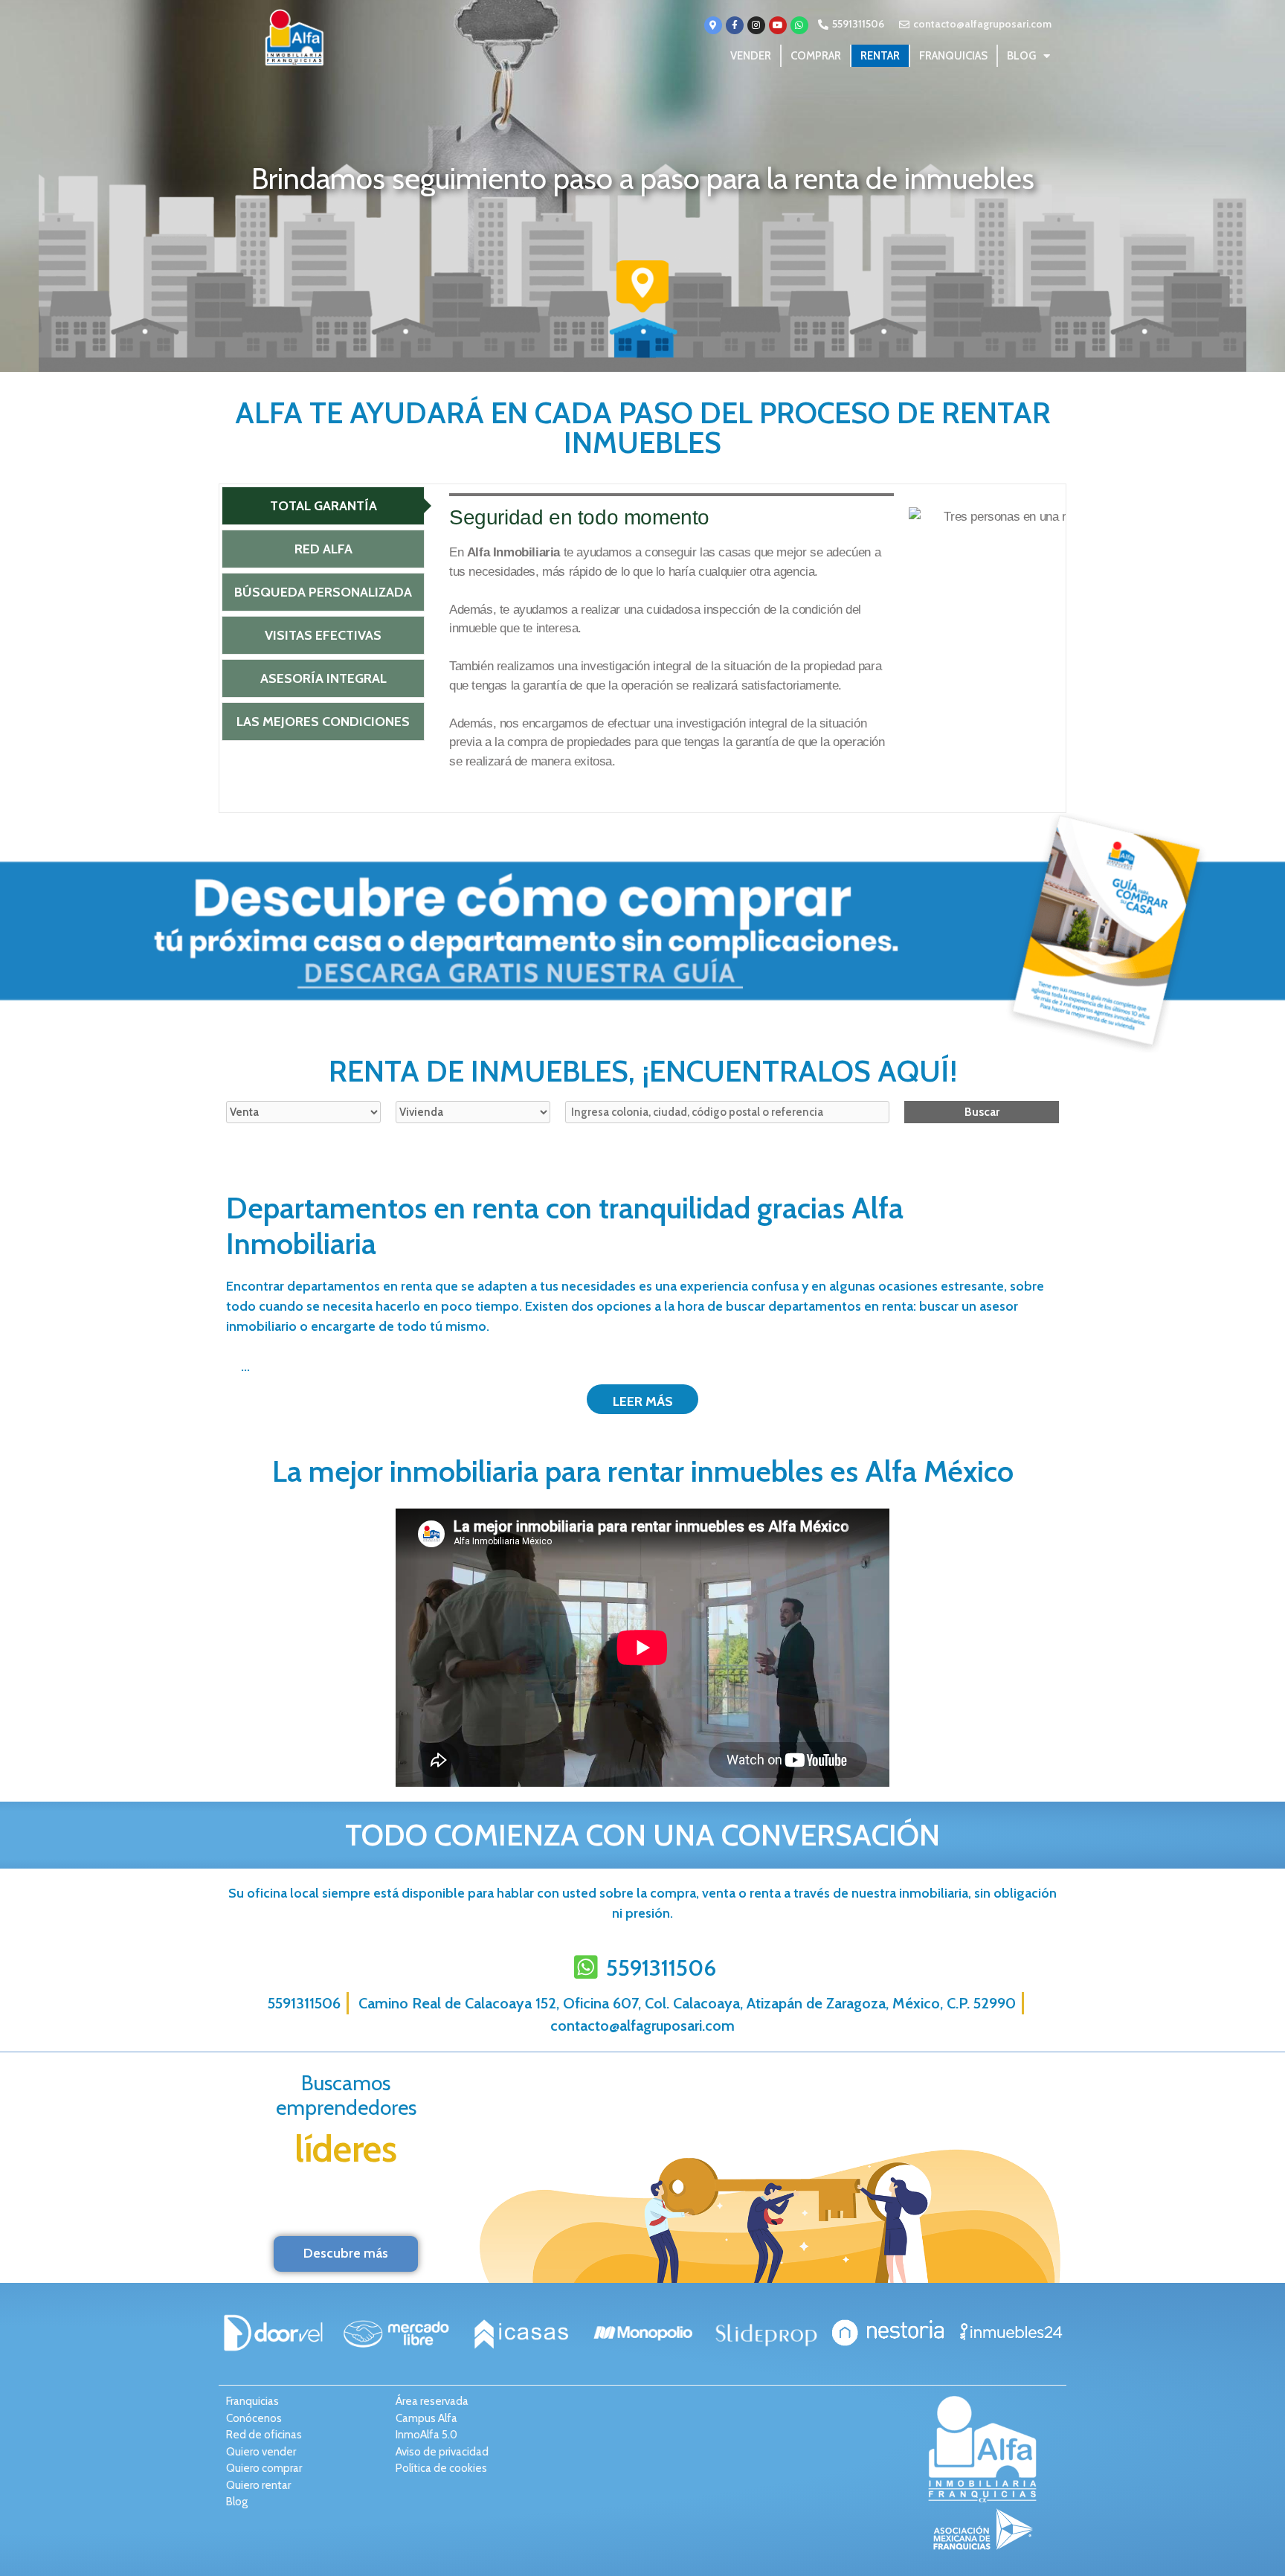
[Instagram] (756, 25)
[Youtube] (778, 25)
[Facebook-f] (735, 25)
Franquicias (953, 56)
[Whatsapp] (799, 25)
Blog (1021, 56)
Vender (751, 56)
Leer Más (643, 1401)
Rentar (880, 56)
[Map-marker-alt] (713, 25)
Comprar (816, 56)
